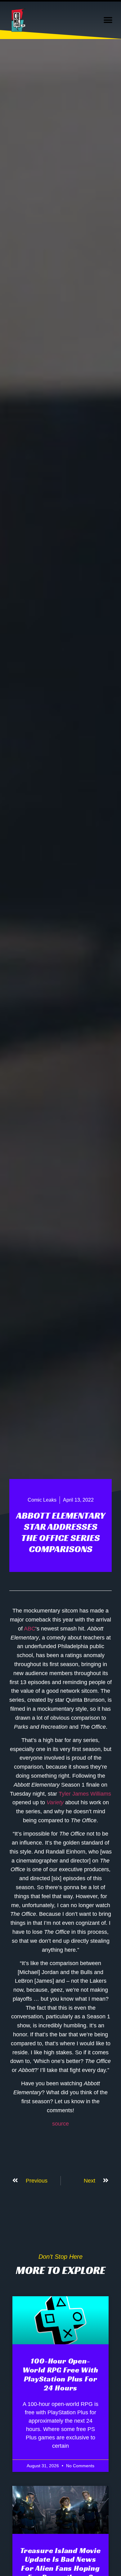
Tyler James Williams (85, 1794)
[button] (108, 20)
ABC (30, 1629)
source (60, 2124)
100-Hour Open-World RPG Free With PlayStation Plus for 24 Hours (60, 2374)
